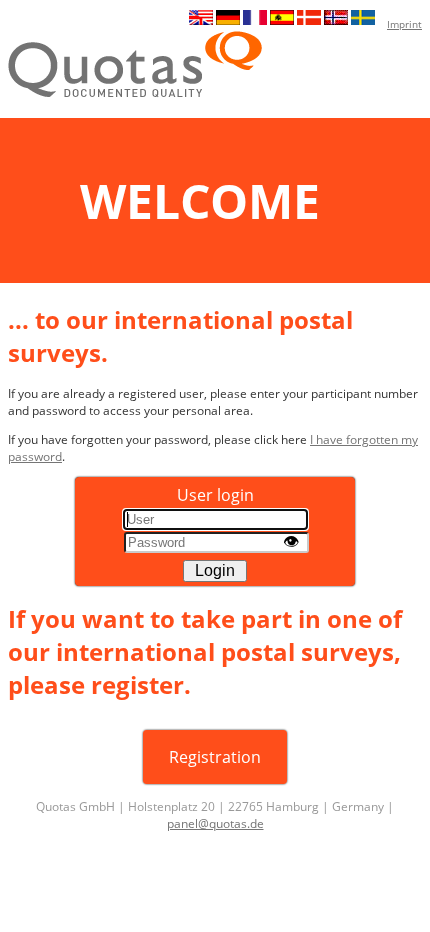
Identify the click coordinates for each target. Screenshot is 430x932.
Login (215, 570)
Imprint (404, 24)
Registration (215, 757)
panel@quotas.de (215, 823)
